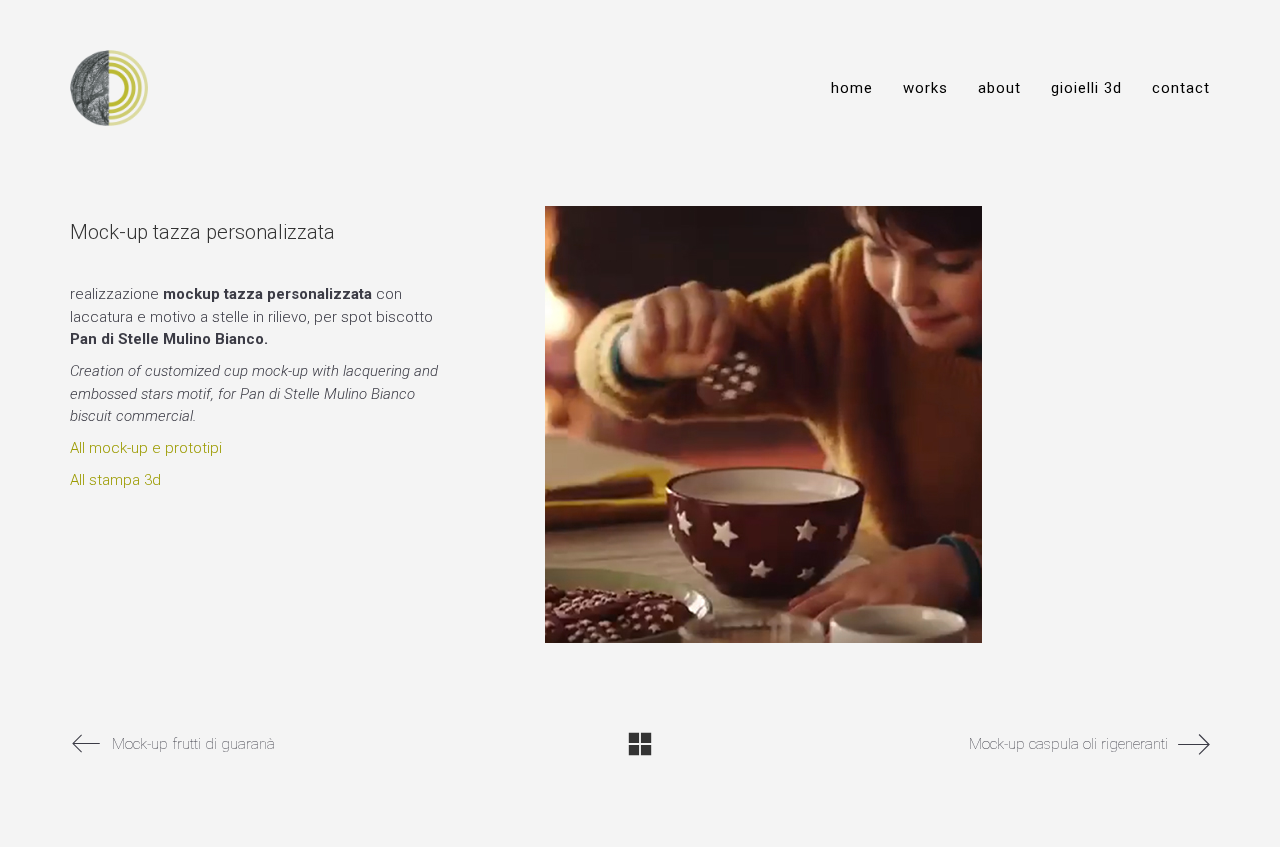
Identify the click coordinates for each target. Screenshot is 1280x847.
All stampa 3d (115, 480)
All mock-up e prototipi (146, 448)
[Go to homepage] (109, 88)
